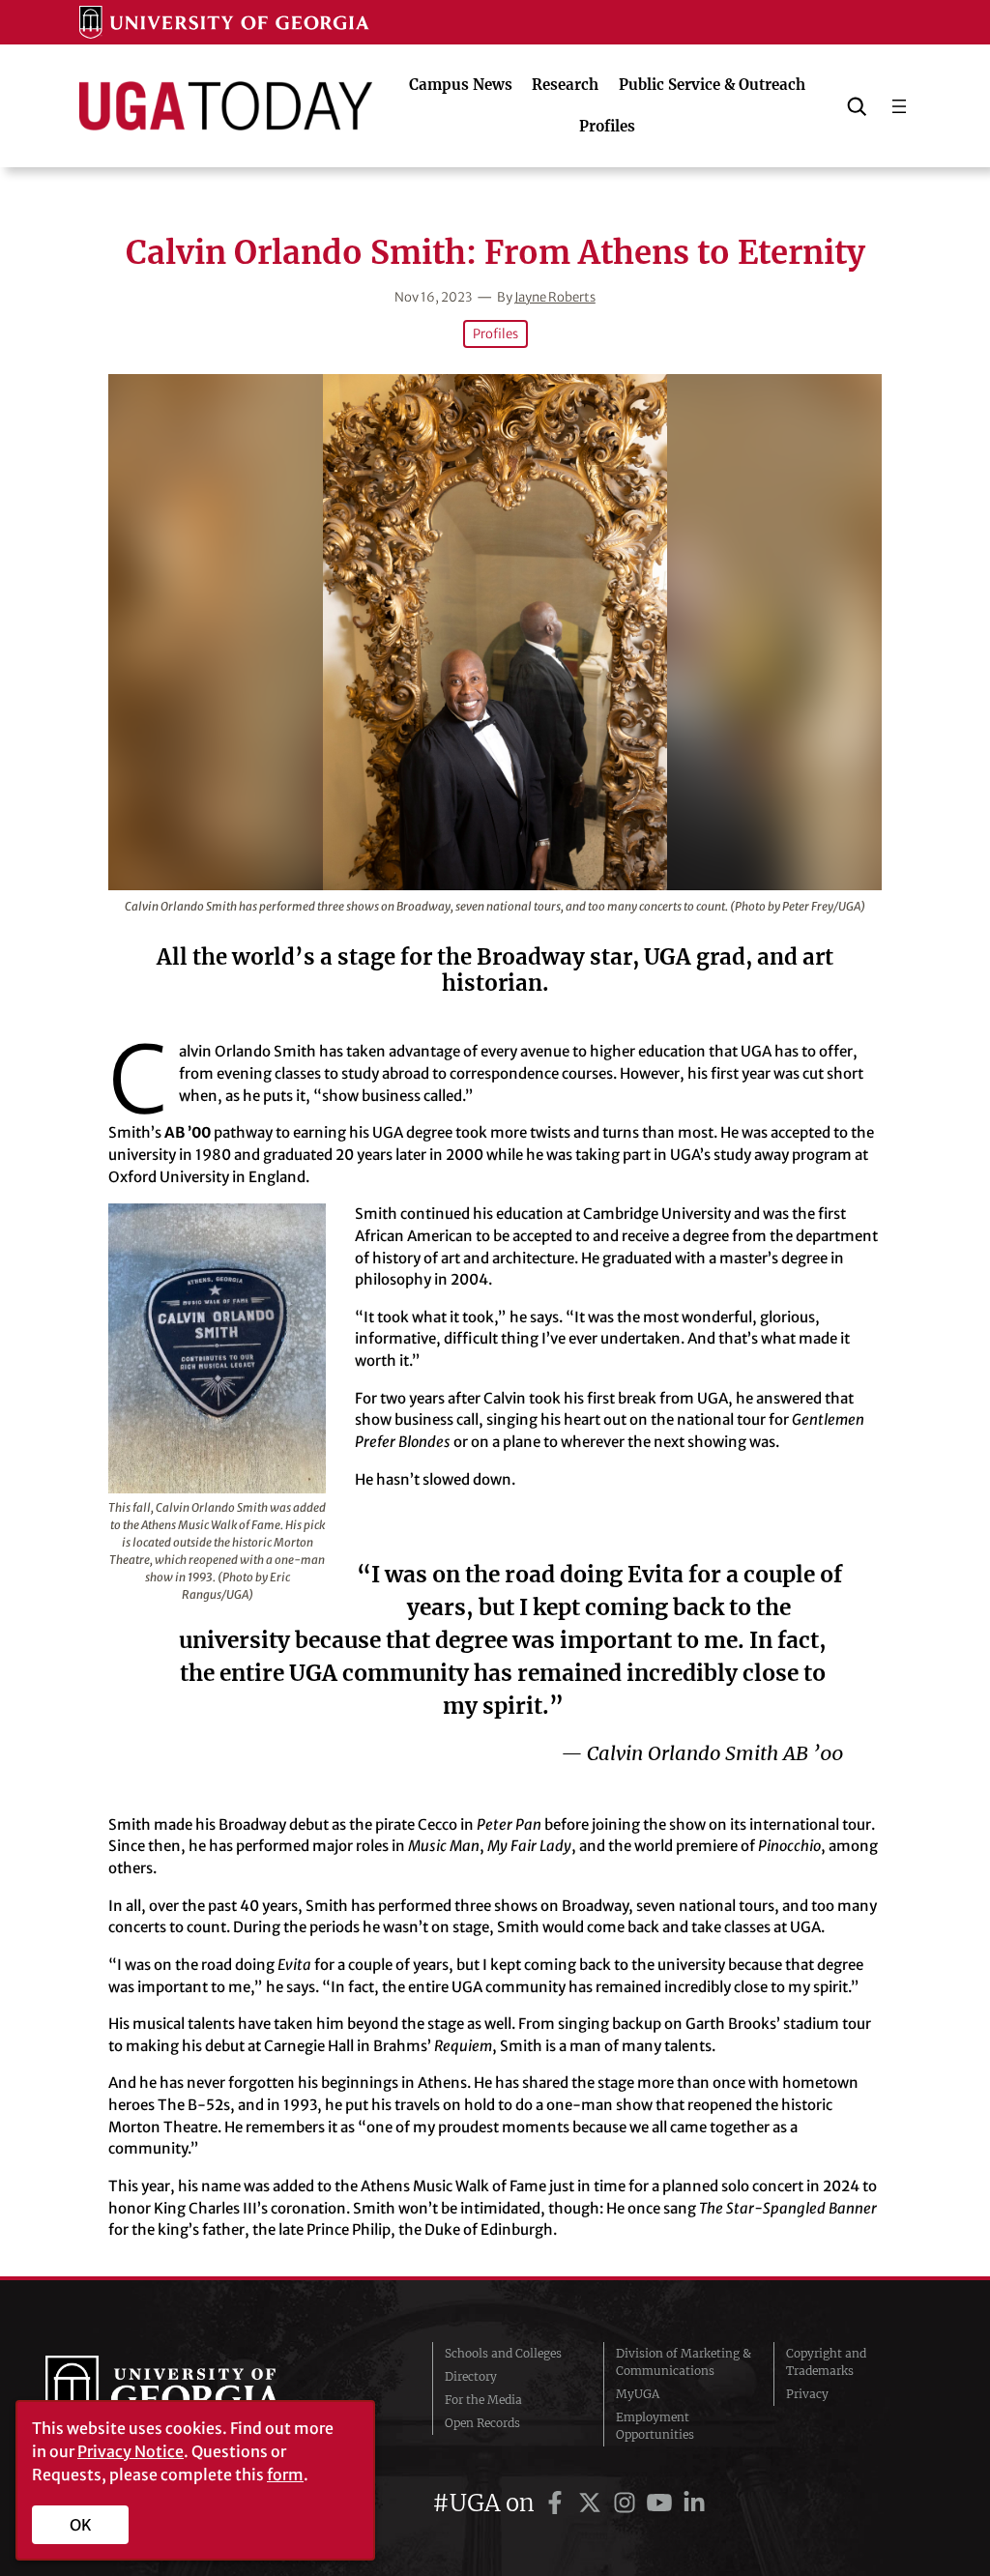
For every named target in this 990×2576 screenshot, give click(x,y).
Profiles (495, 334)
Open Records (482, 2423)
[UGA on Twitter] (593, 2503)
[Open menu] (899, 106)
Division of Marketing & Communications (684, 2362)
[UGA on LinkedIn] (694, 2503)
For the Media (483, 2400)
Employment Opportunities (655, 2426)
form (285, 2475)
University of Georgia (190, 2394)
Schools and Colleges (503, 2353)
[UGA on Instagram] (627, 2503)
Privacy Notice (131, 2451)
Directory (471, 2376)
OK (81, 2525)
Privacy (807, 2394)
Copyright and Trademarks (826, 2362)
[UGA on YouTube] (662, 2503)
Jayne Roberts (555, 297)
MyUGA (638, 2394)
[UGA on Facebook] (558, 2503)
